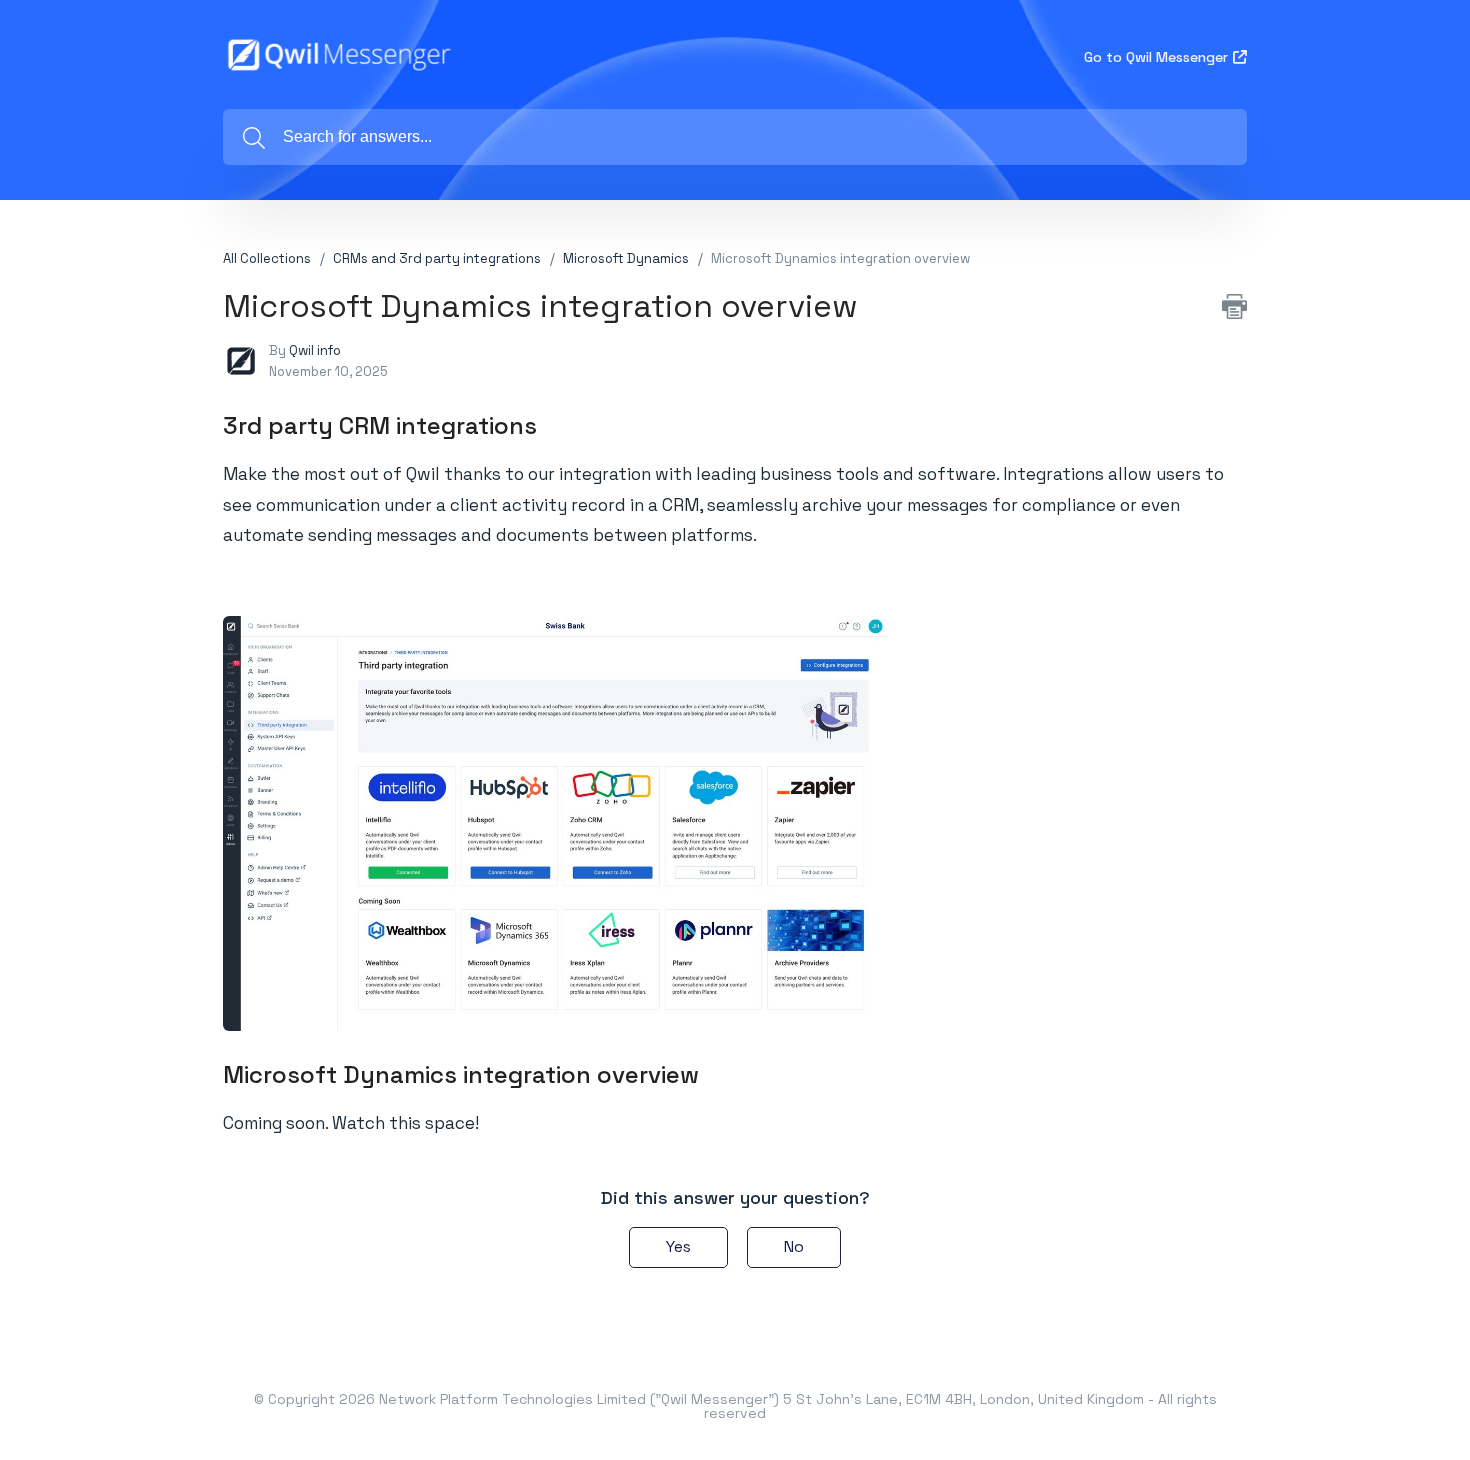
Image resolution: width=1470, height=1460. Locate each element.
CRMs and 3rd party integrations (437, 258)
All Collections (267, 258)
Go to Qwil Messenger (1156, 57)
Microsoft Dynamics (626, 258)
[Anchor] (554, 423)
